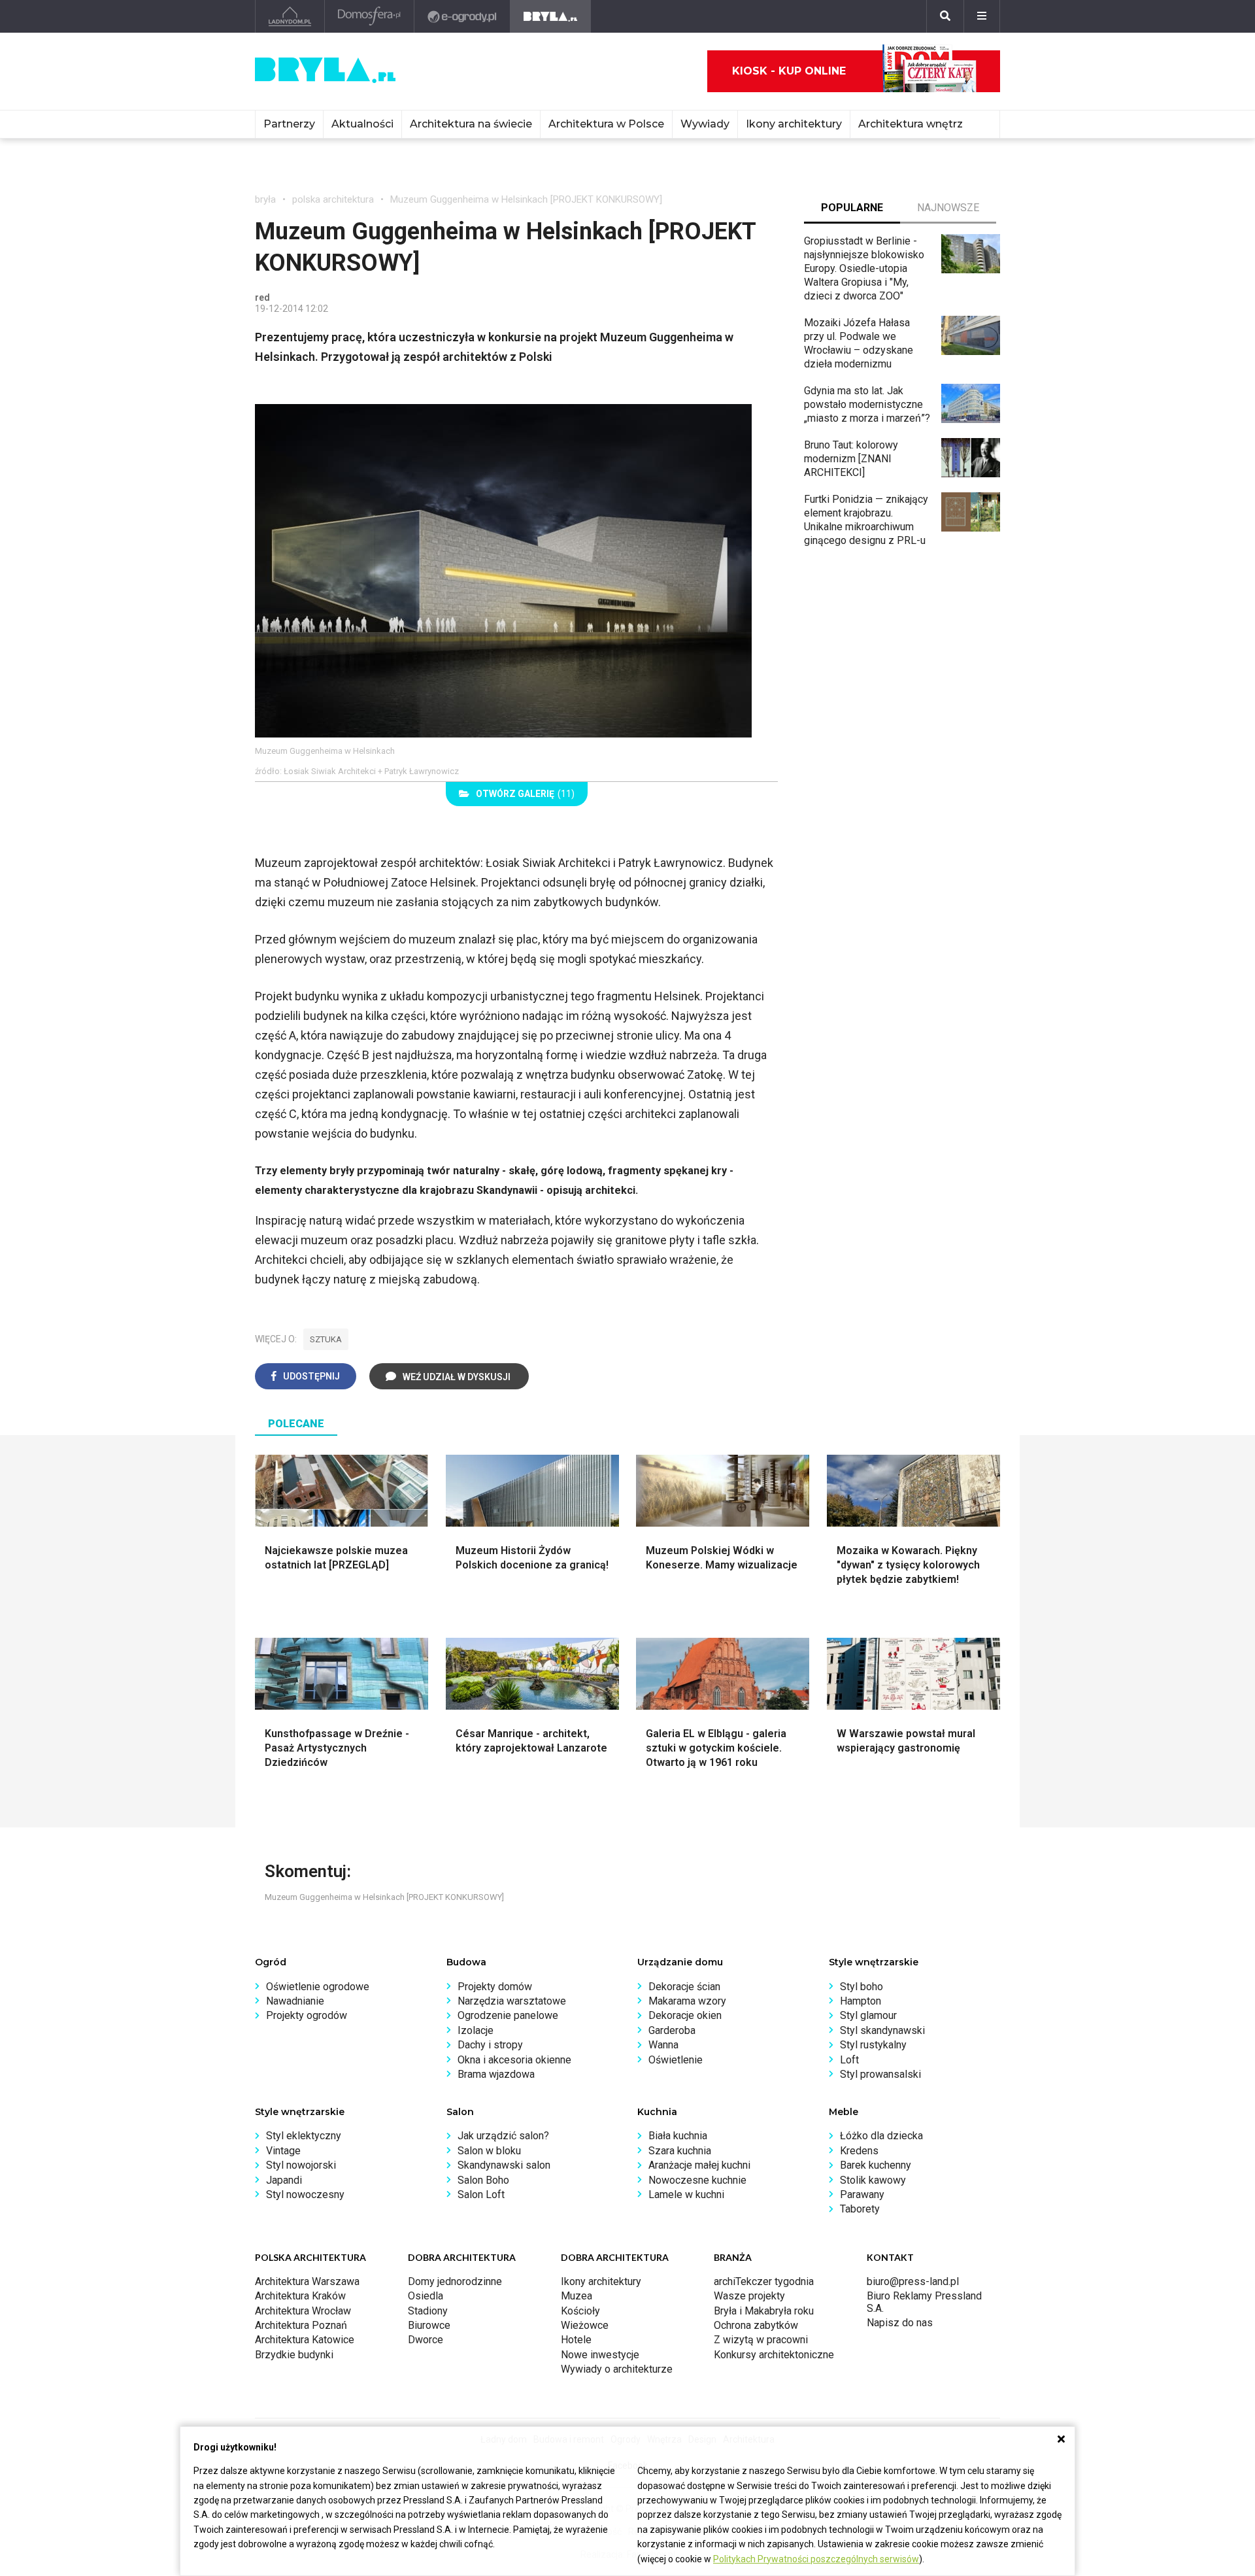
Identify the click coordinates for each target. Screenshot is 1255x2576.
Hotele (576, 2340)
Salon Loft (481, 2195)
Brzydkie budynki (294, 2355)
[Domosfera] (370, 16)
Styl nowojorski (301, 2165)
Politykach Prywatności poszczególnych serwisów (816, 2559)
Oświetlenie (676, 2060)
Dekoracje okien (685, 2015)
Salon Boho (483, 2180)
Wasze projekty (749, 2296)
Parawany (862, 2195)
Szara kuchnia (680, 2151)
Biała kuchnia (678, 2136)
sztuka (326, 1339)
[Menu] (982, 16)
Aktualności (362, 124)
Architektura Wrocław (303, 2311)
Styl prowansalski (880, 2074)
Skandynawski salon (504, 2165)
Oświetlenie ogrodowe (318, 1987)
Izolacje (476, 2030)
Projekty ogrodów (307, 2015)
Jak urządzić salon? (503, 2136)
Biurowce (429, 2325)
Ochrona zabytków (756, 2325)
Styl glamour (868, 2015)
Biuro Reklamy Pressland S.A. (924, 2302)
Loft (849, 2060)
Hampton (861, 2001)
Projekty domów (495, 1987)
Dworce (426, 2340)
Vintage (283, 2151)
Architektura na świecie (471, 124)
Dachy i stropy (490, 2045)
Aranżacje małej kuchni (699, 2165)
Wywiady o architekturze (617, 2369)
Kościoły (580, 2311)
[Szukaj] (945, 16)
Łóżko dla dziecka (881, 2136)
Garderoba (672, 2030)
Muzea (577, 2296)
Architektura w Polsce (606, 124)
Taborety (860, 2209)
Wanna (663, 2045)
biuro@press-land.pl (913, 2281)
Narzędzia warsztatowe (512, 2001)
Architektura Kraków (300, 2296)
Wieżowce (585, 2325)
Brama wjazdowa (496, 2074)
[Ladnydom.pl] (290, 16)
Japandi (284, 2180)
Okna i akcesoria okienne (514, 2060)
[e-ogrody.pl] (462, 16)
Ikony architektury (794, 124)
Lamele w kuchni (686, 2195)
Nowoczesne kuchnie (697, 2180)
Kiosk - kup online (789, 71)
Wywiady (705, 124)
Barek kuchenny (876, 2165)
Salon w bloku (489, 2151)
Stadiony (428, 2311)
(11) (525, 794)
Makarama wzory (687, 2001)
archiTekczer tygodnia (764, 2281)
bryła (265, 199)
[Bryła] (551, 16)
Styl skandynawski (882, 2030)
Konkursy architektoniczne (774, 2355)
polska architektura (333, 199)
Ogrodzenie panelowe (508, 2015)
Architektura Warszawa (307, 2281)
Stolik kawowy (873, 2180)
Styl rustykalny (873, 2045)
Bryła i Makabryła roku (764, 2311)
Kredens (859, 2151)
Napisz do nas (900, 2323)
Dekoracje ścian (684, 1987)
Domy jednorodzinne (455, 2281)
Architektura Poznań (301, 2325)
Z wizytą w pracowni (761, 2340)
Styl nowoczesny (305, 2195)
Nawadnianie (295, 2001)
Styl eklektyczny (304, 2136)
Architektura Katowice (305, 2340)
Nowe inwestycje (600, 2355)
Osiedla (426, 2296)
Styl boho (862, 1987)
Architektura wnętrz (911, 124)
